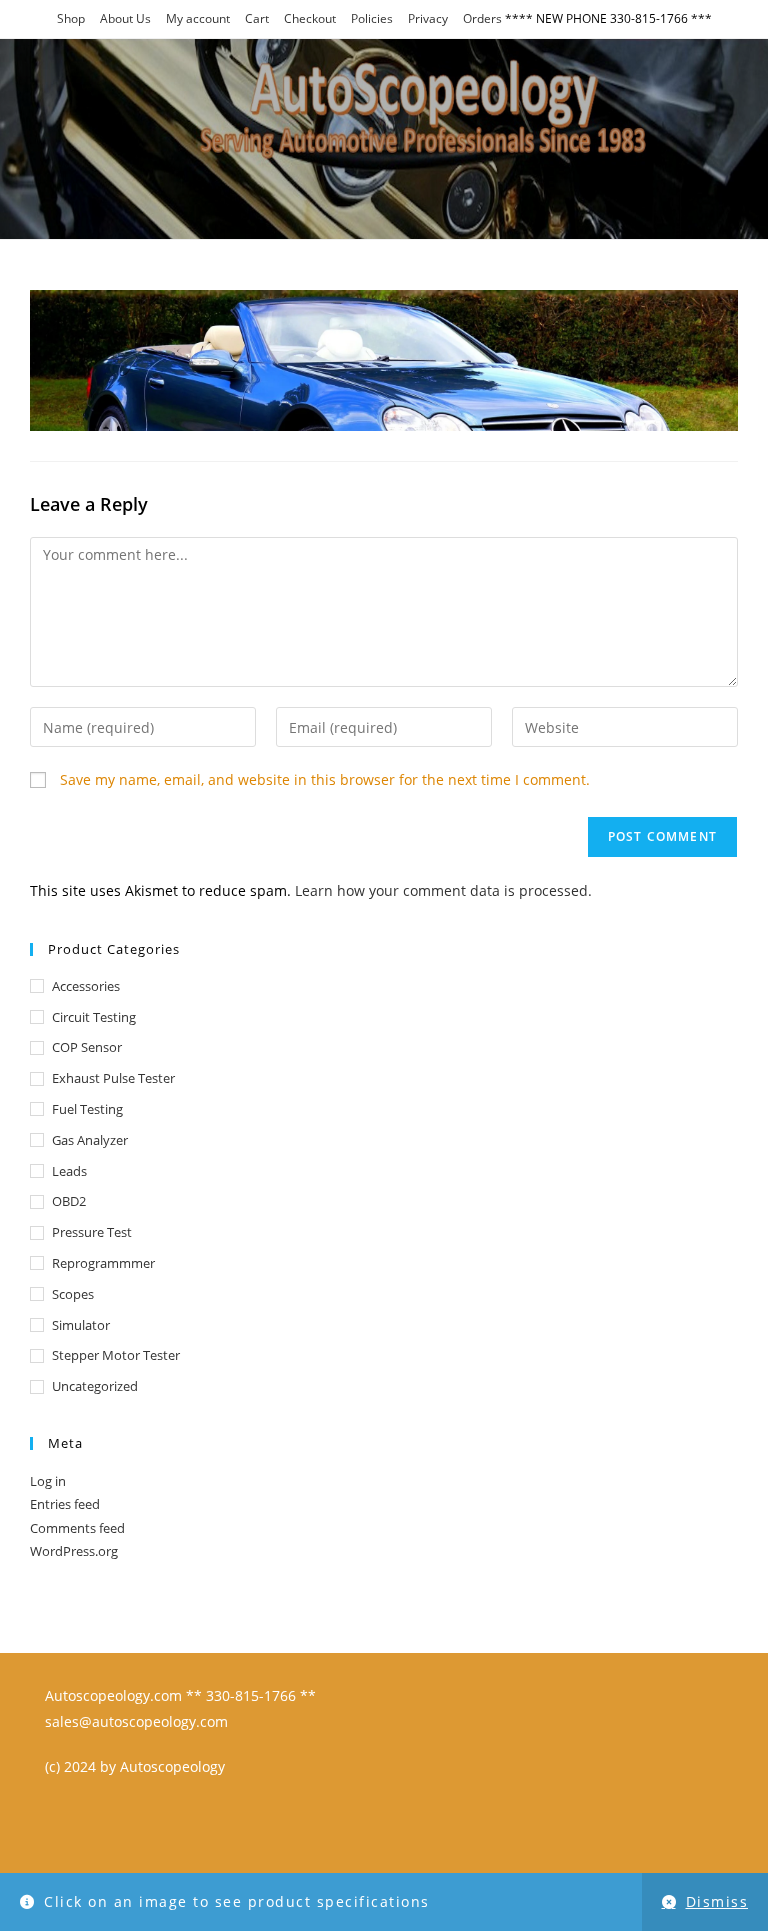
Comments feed (77, 1528)
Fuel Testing (87, 1109)
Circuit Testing (94, 1017)
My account (198, 18)
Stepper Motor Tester (116, 1355)
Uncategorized (95, 1386)
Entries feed (65, 1504)
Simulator (81, 1325)
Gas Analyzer (90, 1140)
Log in (48, 1481)
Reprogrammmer (103, 1263)
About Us (125, 18)
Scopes (73, 1294)
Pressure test (92, 1232)
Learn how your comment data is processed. (443, 890)
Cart (257, 18)
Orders (482, 18)
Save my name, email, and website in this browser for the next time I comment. (325, 779)
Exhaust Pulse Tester (113, 1078)
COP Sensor (87, 1047)
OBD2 (69, 1201)
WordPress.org (74, 1551)
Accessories (86, 986)
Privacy (428, 18)
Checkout (310, 18)
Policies (372, 18)
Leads (69, 1171)
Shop (71, 18)
